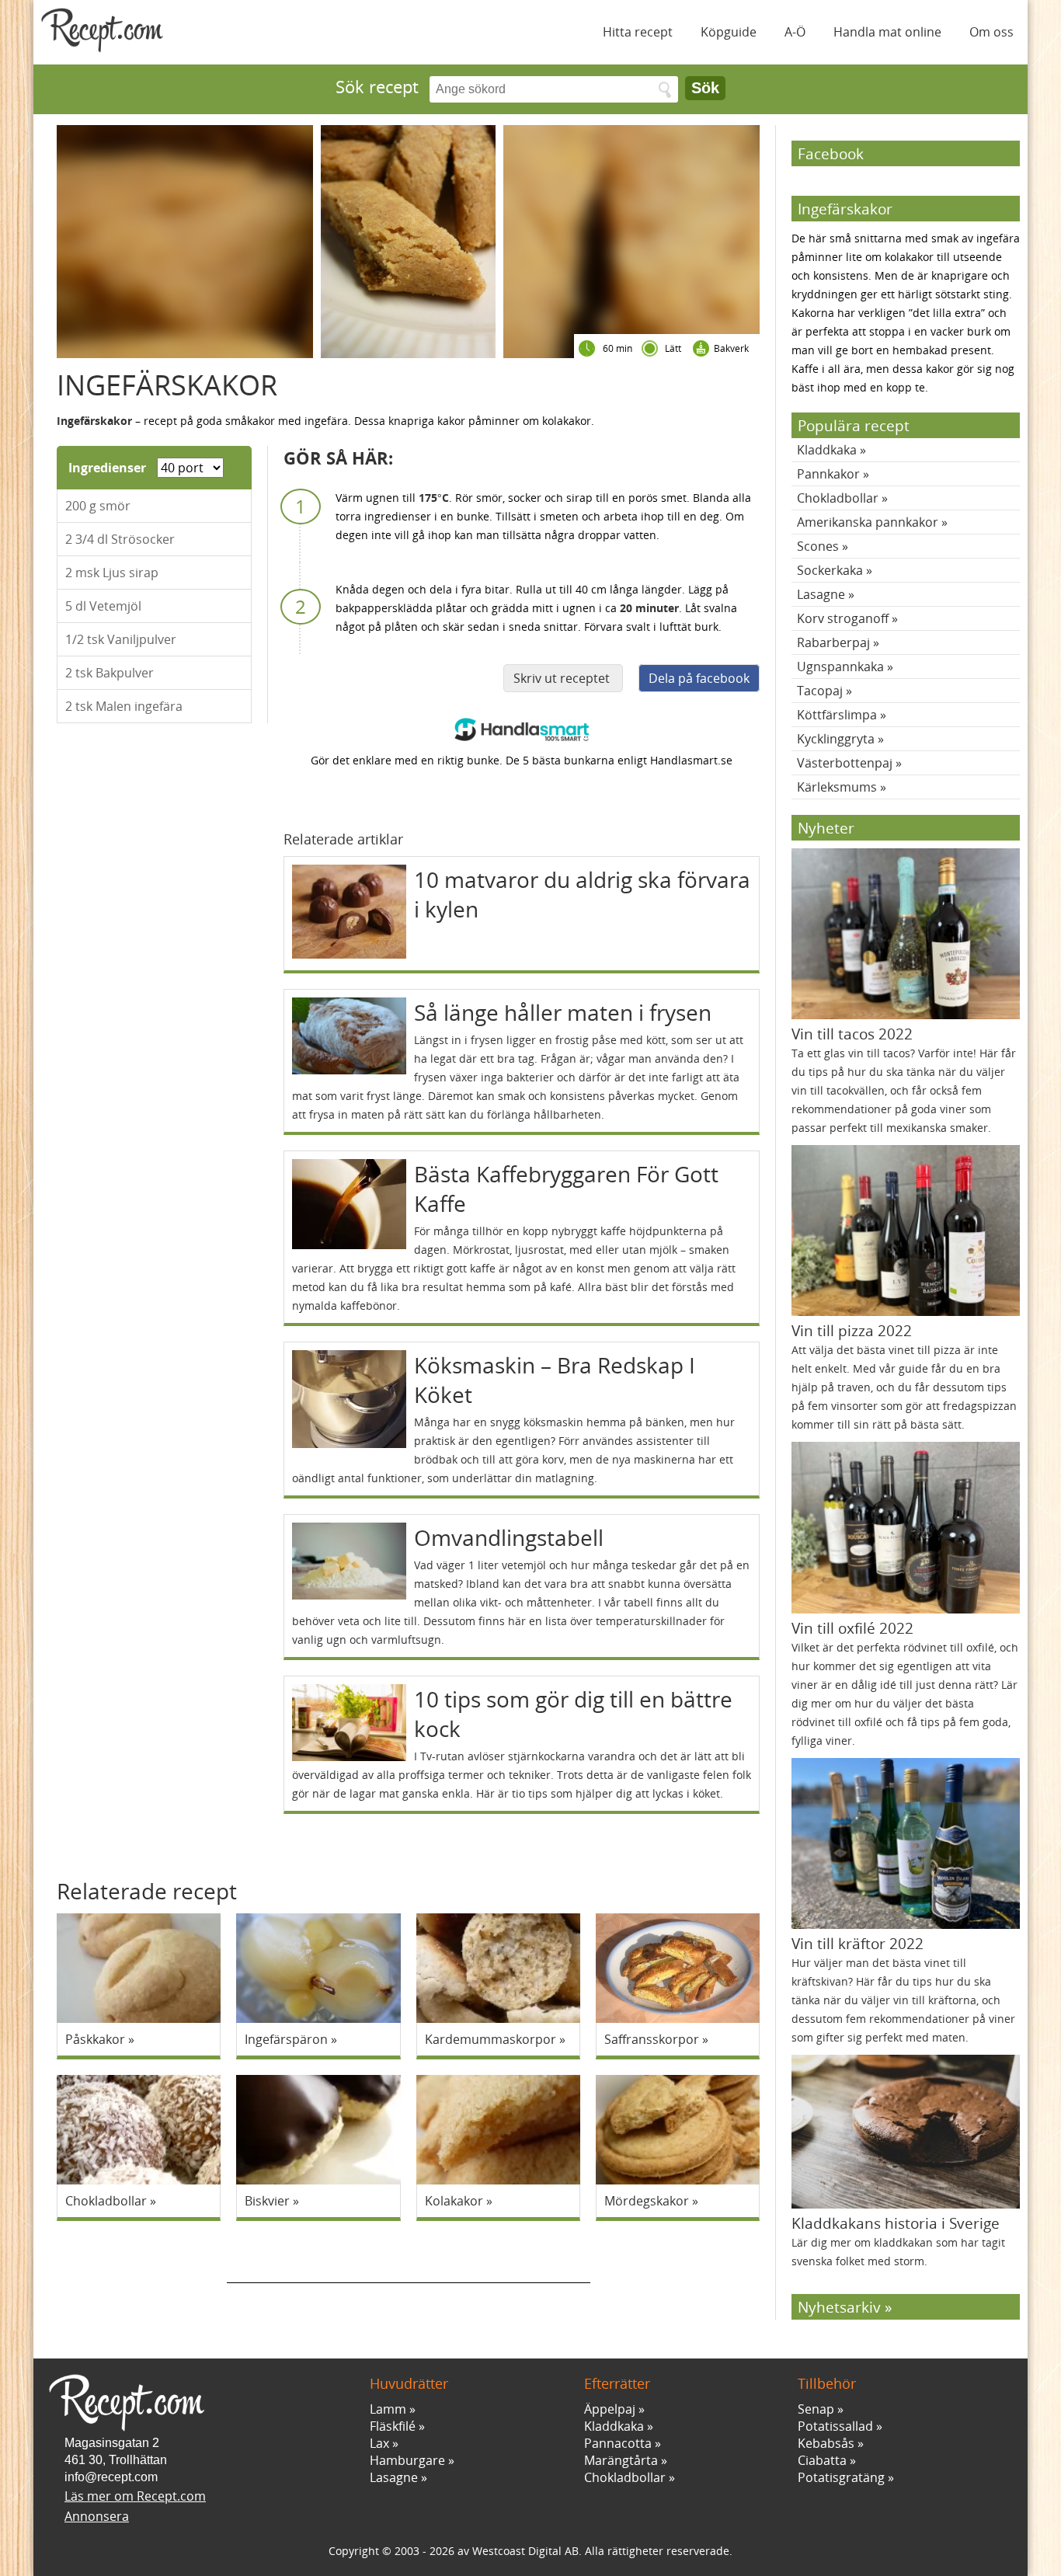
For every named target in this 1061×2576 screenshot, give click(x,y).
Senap (816, 2409)
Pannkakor (828, 474)
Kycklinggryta (836, 739)
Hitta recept (638, 32)
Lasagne (821, 594)
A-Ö (795, 32)
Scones (818, 546)
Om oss (991, 32)
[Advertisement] (409, 2260)
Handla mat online (887, 32)
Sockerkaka (830, 570)
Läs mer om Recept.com (135, 2496)
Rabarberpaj (833, 642)
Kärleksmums (837, 787)
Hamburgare (407, 2460)
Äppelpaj (610, 2409)
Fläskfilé (393, 2426)
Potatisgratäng (841, 2477)
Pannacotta (618, 2443)
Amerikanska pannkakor (868, 522)
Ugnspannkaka (840, 667)
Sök (705, 88)
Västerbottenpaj (845, 763)
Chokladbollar (838, 498)
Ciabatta (822, 2460)
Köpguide (729, 32)
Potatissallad (835, 2426)
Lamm (388, 2409)
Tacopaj (820, 691)
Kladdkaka (827, 450)
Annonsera (97, 2516)
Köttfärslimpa (837, 715)
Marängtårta (621, 2460)
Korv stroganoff (843, 618)
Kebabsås (826, 2443)
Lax (379, 2443)
